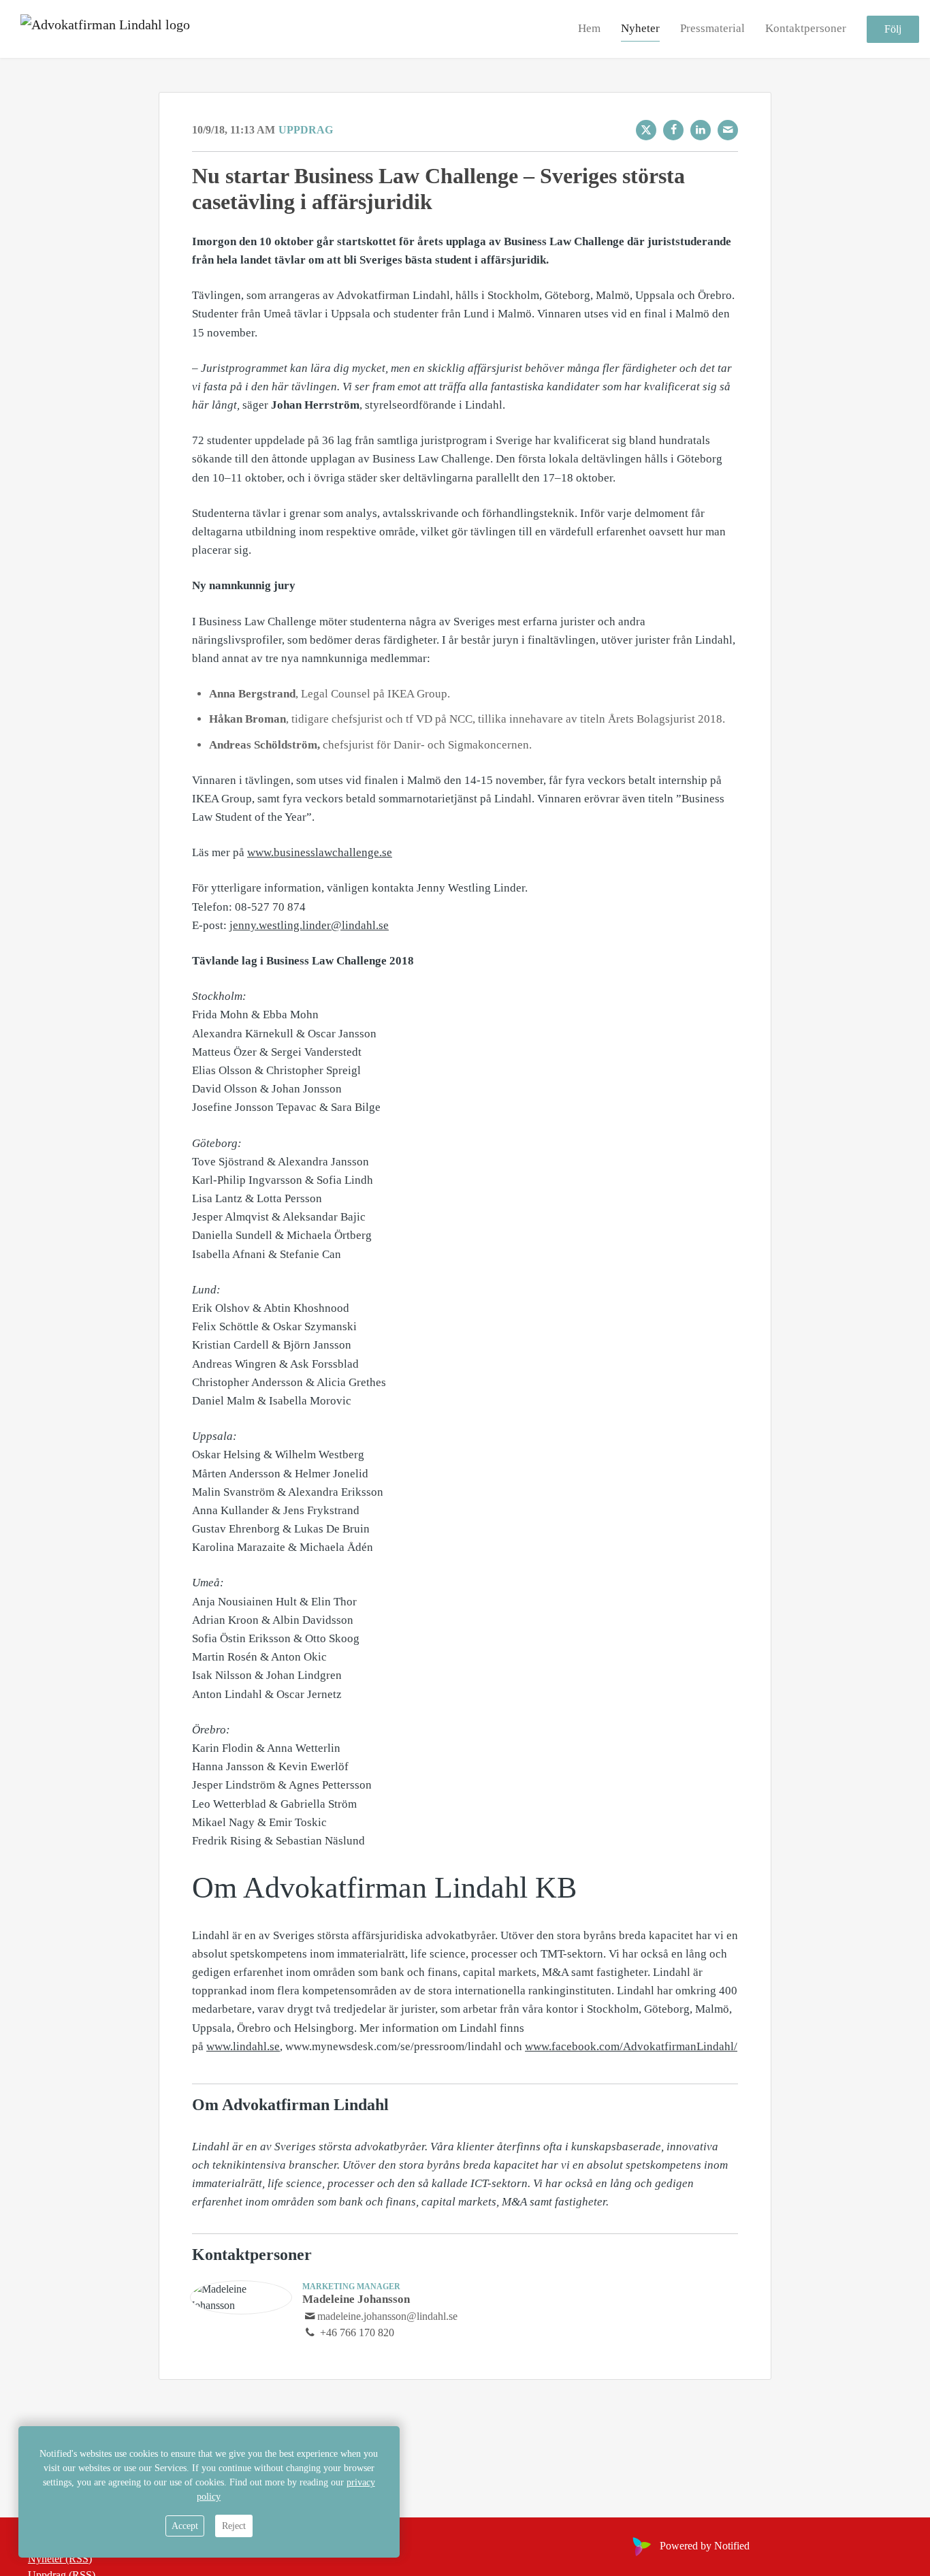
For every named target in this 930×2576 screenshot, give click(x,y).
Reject (234, 2526)
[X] (646, 130)
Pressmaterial (712, 28)
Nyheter (640, 28)
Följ (893, 29)
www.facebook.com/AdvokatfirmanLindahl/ (631, 2046)
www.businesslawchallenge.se (320, 852)
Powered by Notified (705, 2546)
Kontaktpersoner (806, 28)
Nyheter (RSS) (60, 2559)
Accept (185, 2526)
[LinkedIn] (701, 130)
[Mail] (728, 130)
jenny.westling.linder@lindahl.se (309, 925)
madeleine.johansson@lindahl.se (387, 2316)
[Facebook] (673, 130)
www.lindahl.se (243, 2046)
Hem (589, 28)
